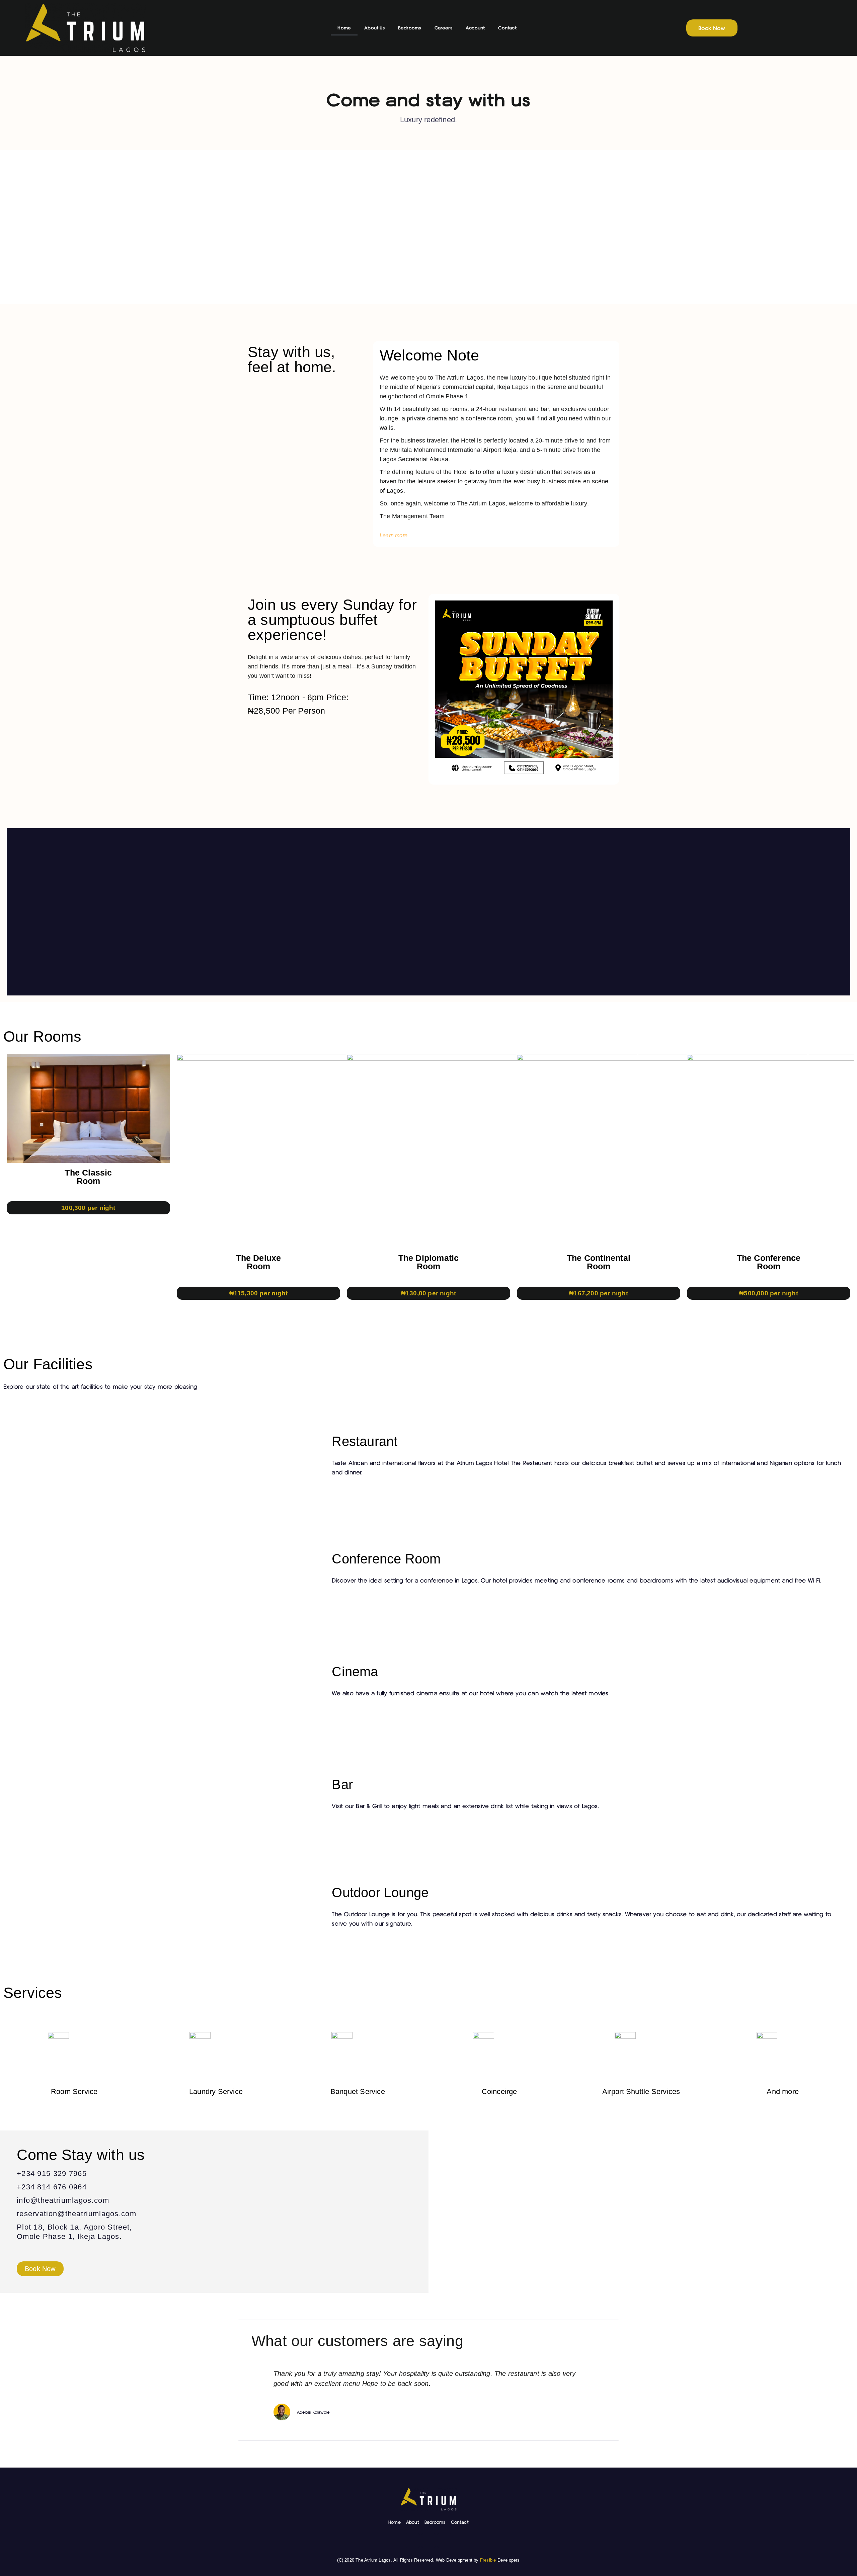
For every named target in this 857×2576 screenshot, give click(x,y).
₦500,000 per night (769, 1293)
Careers (443, 28)
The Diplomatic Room (429, 1262)
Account (475, 28)
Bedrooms (410, 28)
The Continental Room (599, 1262)
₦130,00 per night (428, 1293)
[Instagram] (428, 2541)
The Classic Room (88, 1177)
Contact (507, 28)
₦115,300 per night (259, 1293)
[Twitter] (444, 2541)
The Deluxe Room (259, 1262)
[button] (13, 912)
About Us (374, 28)
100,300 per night (88, 1208)
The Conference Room (769, 1262)
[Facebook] (413, 2541)
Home (344, 28)
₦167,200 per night (599, 1293)
